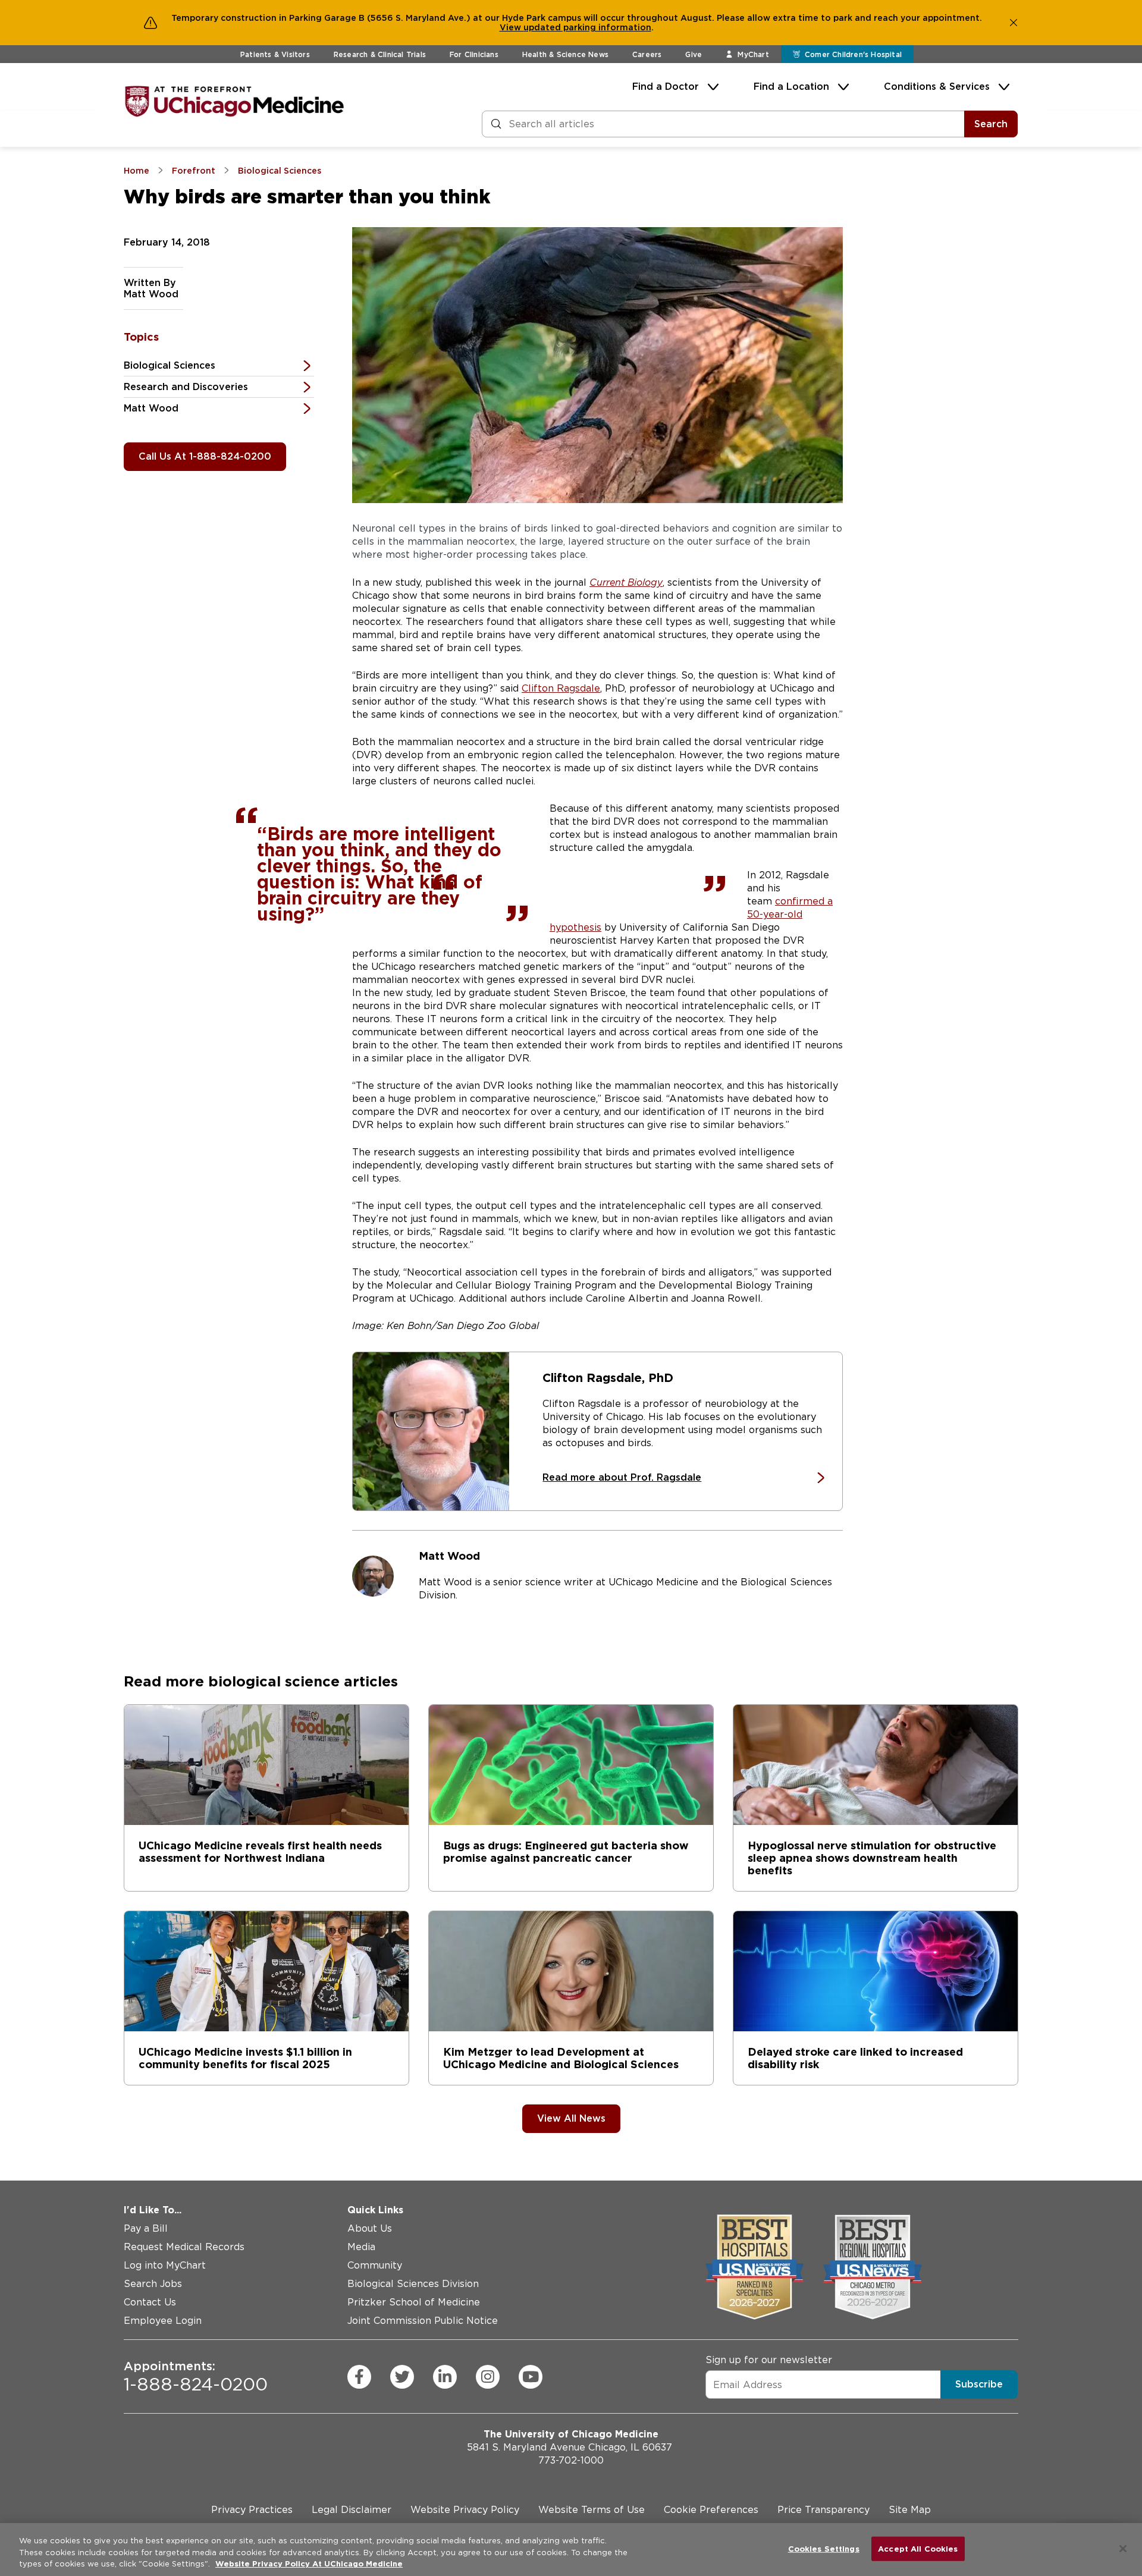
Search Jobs (153, 2284)
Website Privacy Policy (465, 2510)
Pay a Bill (146, 2228)
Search (991, 124)
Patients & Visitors (275, 54)
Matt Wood (151, 408)
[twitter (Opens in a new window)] (402, 2377)
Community (375, 2265)
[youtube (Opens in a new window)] (531, 2377)
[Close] (1123, 2549)
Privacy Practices (252, 2510)
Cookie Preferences (711, 2510)
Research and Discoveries (186, 387)
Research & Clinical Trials (380, 54)
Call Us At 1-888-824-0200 (205, 456)
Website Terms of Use (592, 2510)
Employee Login (163, 2321)
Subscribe (979, 2384)
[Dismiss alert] (1014, 23)
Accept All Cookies (918, 2548)
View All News (571, 2118)
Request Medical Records (184, 2247)
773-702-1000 (571, 2460)
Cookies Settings (824, 2548)
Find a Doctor (666, 87)
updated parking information (587, 27)
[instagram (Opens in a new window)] (488, 2377)
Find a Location (791, 87)
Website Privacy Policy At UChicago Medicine (309, 2564)
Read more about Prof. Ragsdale (622, 1477)
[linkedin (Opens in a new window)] (445, 2377)
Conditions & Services (937, 87)
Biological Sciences (170, 365)
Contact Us (150, 2302)
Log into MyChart (165, 2265)
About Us (370, 2228)
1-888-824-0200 (196, 2377)
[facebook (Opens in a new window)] (359, 2377)
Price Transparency (823, 2510)
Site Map (910, 2510)
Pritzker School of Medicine (414, 2302)
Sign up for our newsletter (769, 2360)
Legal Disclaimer (352, 2510)
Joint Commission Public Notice (423, 2321)
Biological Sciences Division (413, 2284)
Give (694, 54)
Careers (647, 54)
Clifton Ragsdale (561, 688)
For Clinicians (474, 54)
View (512, 27)
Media (361, 2247)
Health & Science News (565, 54)
